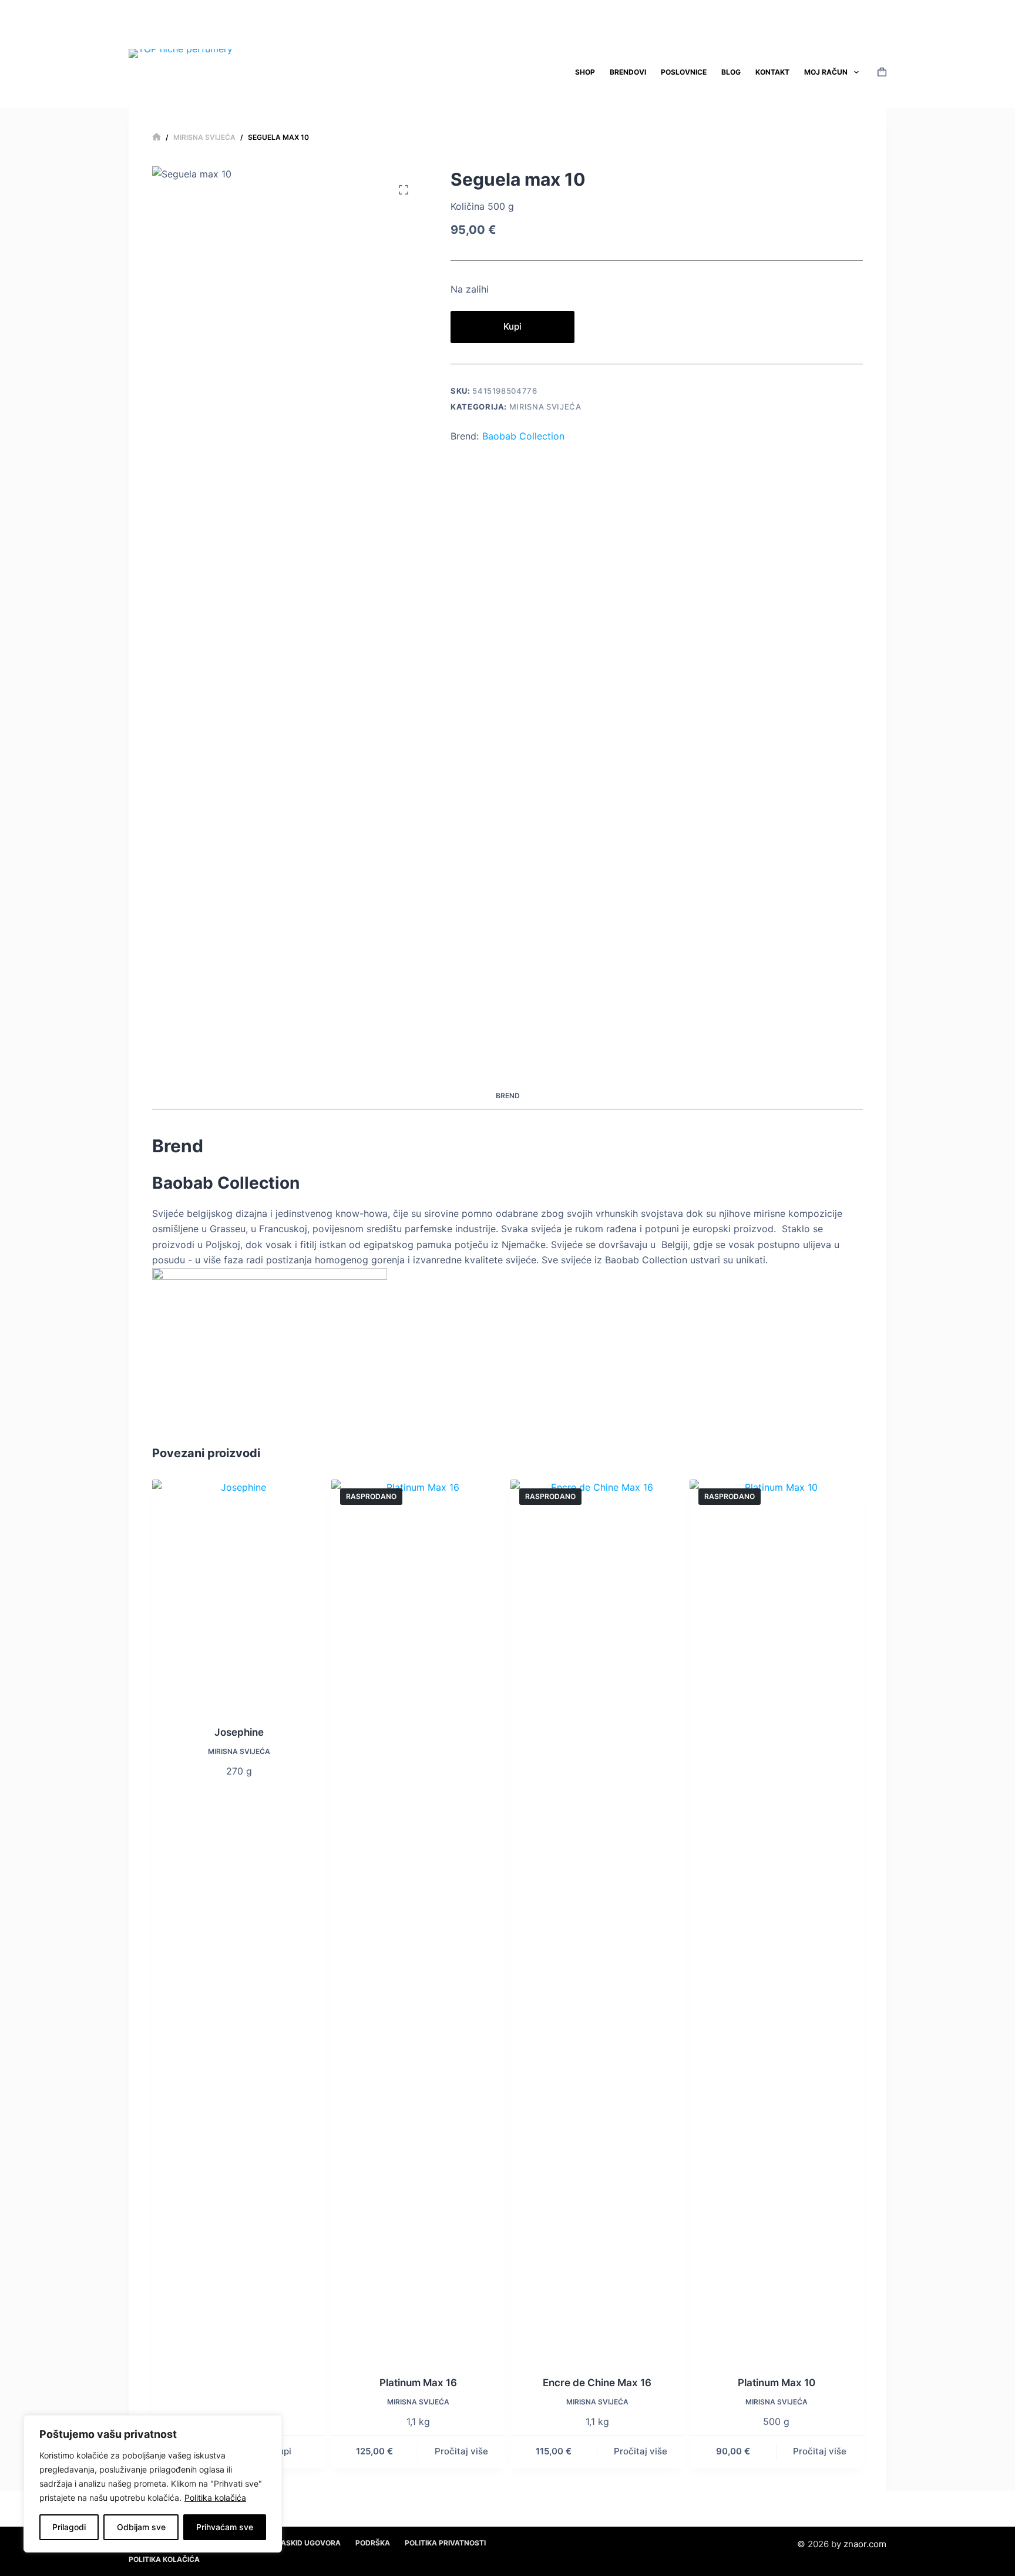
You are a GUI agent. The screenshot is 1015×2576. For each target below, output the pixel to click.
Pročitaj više (461, 2451)
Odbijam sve (141, 2527)
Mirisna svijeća (545, 407)
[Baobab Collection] (270, 1340)
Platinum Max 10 (777, 2383)
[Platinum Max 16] (418, 1920)
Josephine (239, 1732)
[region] (153, 2484)
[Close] (270, 2425)
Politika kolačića (215, 2498)
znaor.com (865, 2544)
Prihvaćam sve (225, 2527)
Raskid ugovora (308, 2543)
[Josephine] (239, 1595)
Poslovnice (684, 72)
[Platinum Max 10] (776, 1920)
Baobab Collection (523, 436)
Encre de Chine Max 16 (597, 2383)
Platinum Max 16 (418, 2383)
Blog (731, 72)
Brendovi (628, 72)
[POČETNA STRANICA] (157, 137)
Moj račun (826, 72)
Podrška (373, 2543)
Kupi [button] (282, 2451)
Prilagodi (69, 2527)
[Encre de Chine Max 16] (597, 1920)
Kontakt (772, 72)
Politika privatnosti (445, 2543)
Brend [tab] (508, 1096)
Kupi (512, 326)
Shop (585, 72)
